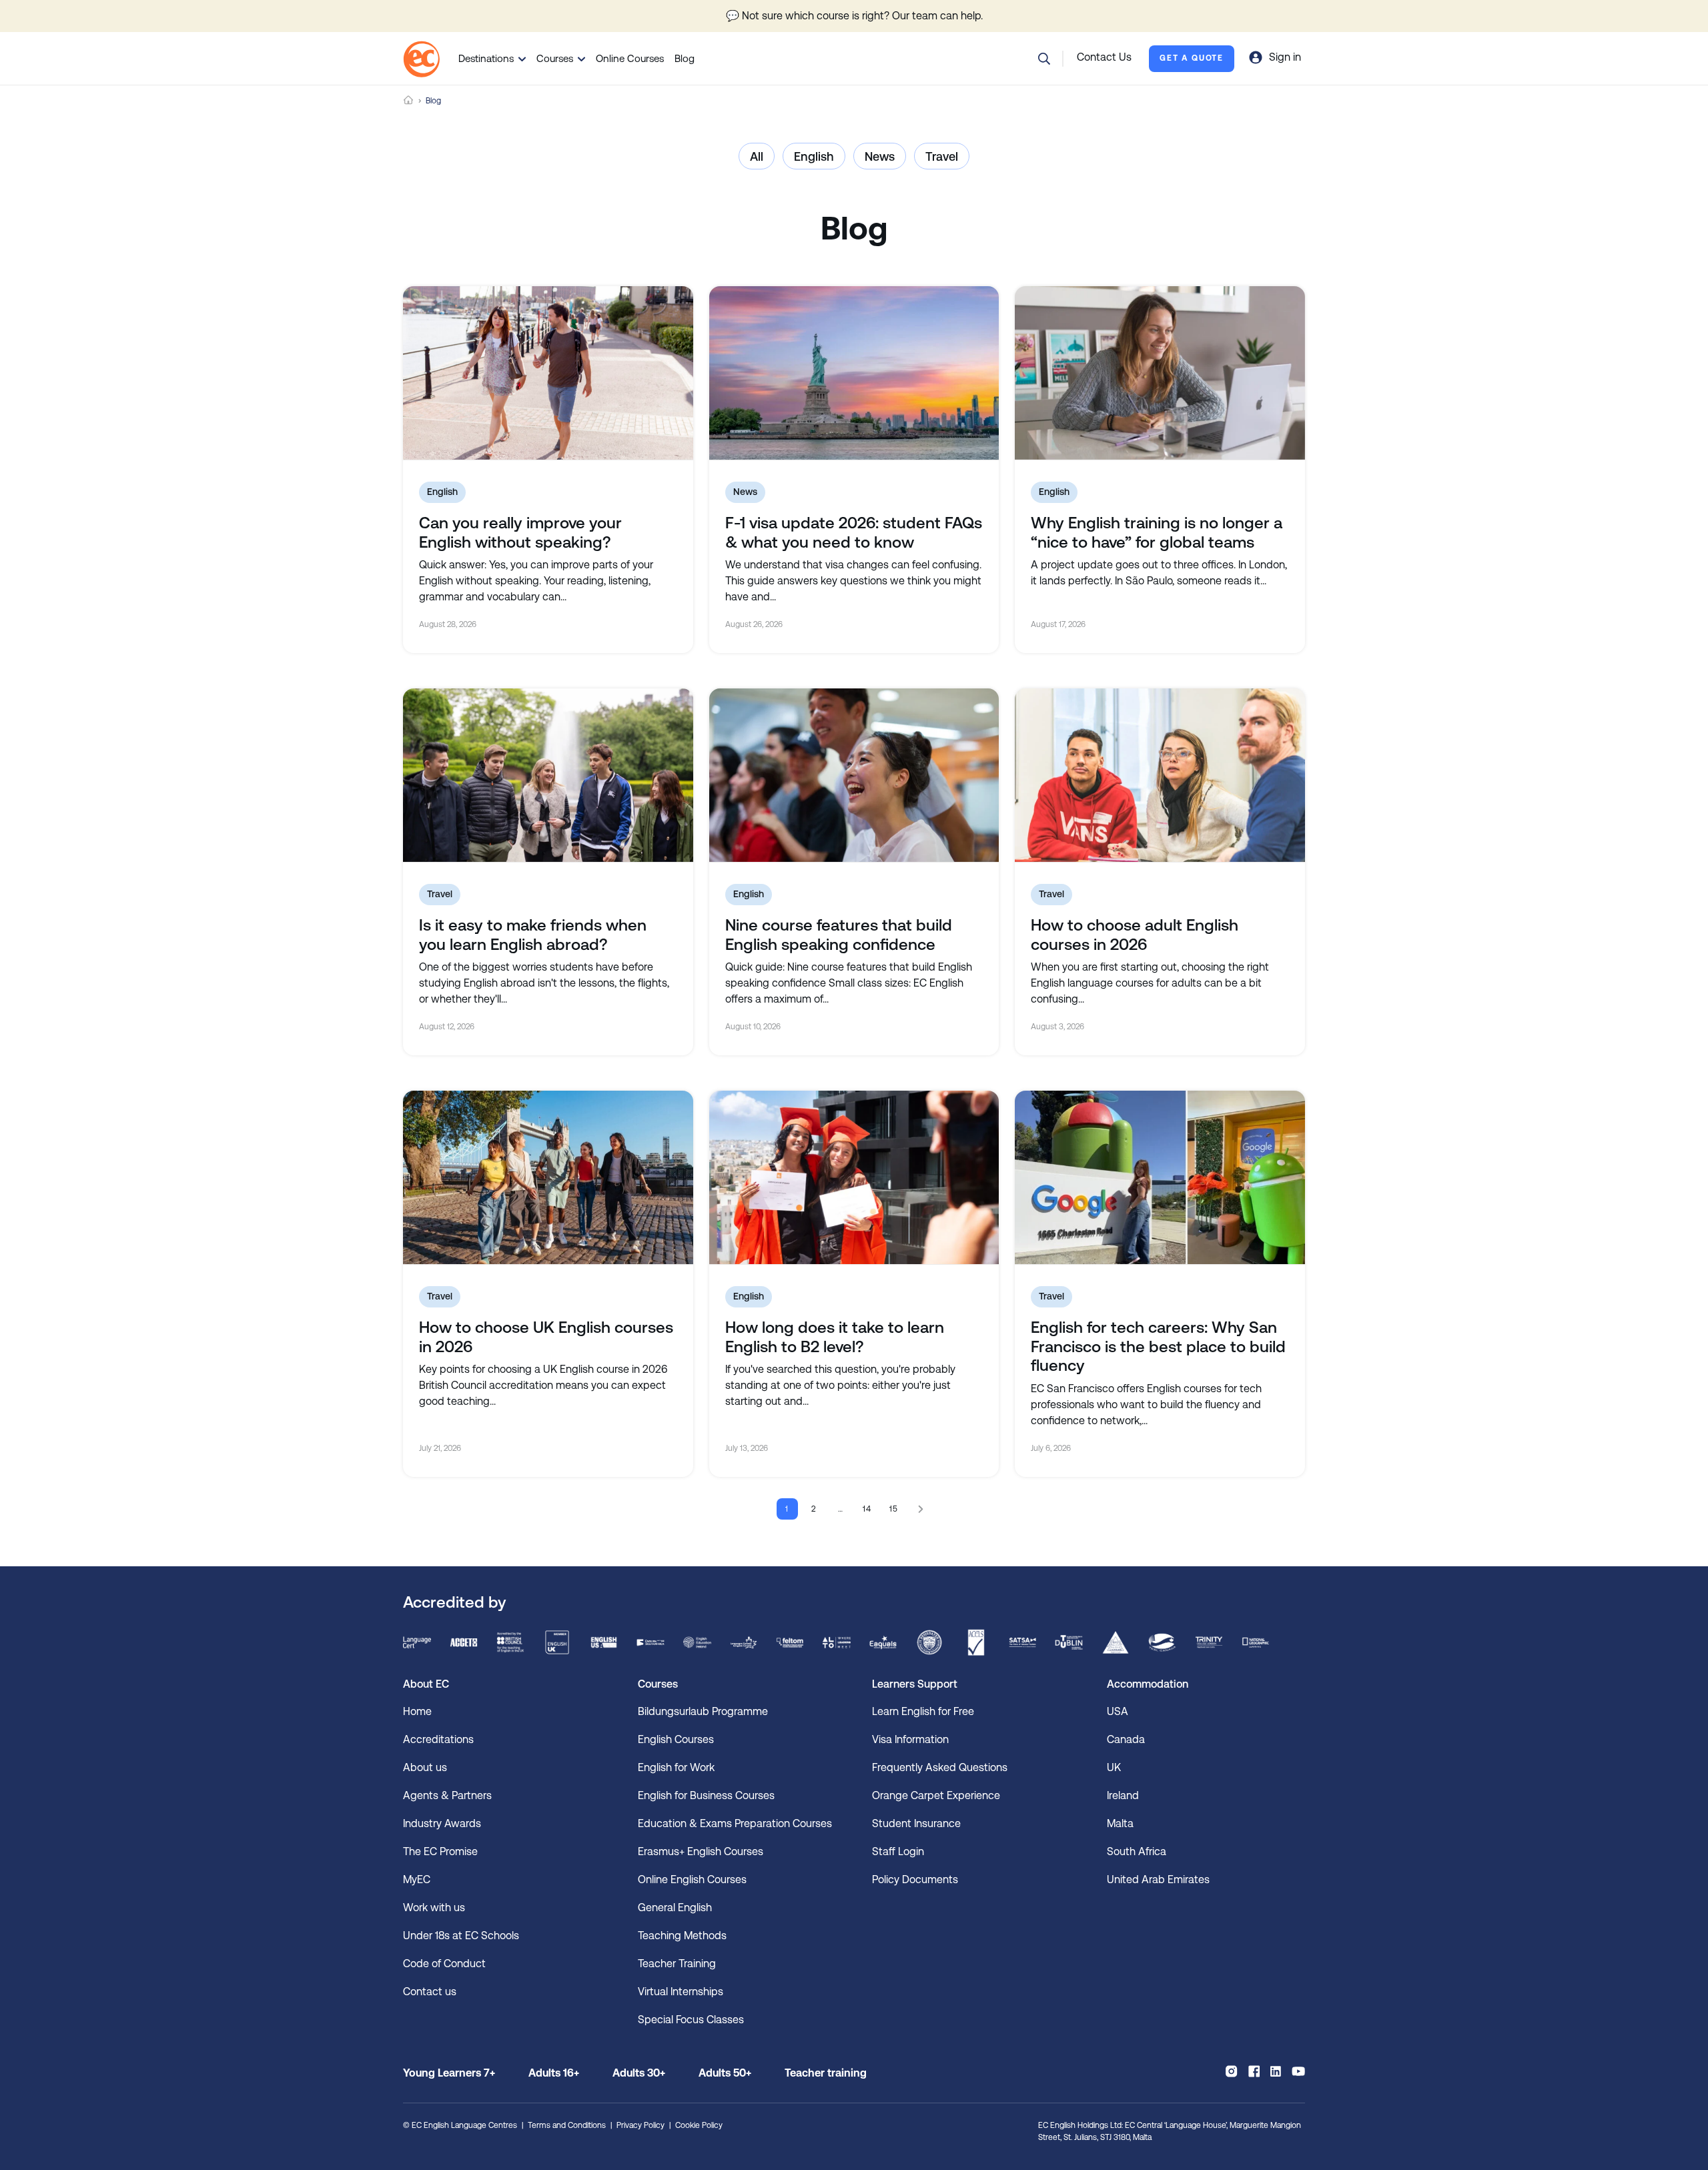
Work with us (434, 1908)
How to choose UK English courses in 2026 (546, 1337)
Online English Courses (692, 1879)
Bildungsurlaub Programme (703, 1711)
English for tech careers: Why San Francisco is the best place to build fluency (1158, 1347)
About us (425, 1767)
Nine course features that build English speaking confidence (839, 935)
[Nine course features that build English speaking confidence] (854, 775)
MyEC (417, 1879)
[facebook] (1254, 2071)
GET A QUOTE (1192, 58)
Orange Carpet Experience (936, 1795)
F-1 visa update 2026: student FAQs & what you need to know (854, 533)
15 (894, 1509)
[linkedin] (1276, 2071)
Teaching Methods (682, 1936)
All (757, 156)
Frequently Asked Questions (940, 1767)
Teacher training (826, 2073)
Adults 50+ (725, 2073)
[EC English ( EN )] (421, 59)
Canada (1126, 1739)
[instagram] (1231, 2071)
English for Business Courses (706, 1795)
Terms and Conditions (567, 2125)
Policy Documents (915, 1879)
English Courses (676, 1739)
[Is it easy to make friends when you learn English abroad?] (548, 775)
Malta (1120, 1823)
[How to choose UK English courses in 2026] (548, 1177)
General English (675, 1908)
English (814, 156)
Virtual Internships (681, 1992)
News (880, 156)
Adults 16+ (554, 2073)
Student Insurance (916, 1823)
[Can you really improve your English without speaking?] (548, 373)
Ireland (1123, 1795)
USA (1118, 1711)
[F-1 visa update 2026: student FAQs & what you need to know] (854, 373)
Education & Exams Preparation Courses (735, 1823)
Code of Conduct (444, 1964)
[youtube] (1298, 2071)
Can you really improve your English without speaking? (520, 533)
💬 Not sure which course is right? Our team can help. (854, 16)
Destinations (486, 58)
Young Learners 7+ (449, 2073)
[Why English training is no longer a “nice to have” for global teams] (1160, 373)
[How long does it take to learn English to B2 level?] (854, 1177)
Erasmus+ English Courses (701, 1851)
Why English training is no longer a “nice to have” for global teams (1157, 533)
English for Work (676, 1767)
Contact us (430, 1992)
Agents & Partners (447, 1795)
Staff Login (898, 1851)
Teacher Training (677, 1964)
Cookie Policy (699, 2125)
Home (408, 100)
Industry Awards (442, 1823)
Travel (942, 156)
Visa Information (910, 1739)
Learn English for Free (923, 1711)
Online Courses (630, 58)
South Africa (1137, 1851)
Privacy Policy (640, 2125)
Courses (555, 58)
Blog (685, 58)
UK (1114, 1767)
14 (868, 1509)
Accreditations (438, 1739)
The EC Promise (440, 1851)
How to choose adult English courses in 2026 (1135, 935)
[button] (1044, 59)
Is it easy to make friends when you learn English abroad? (533, 935)
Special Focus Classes (691, 2020)
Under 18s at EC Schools (461, 1936)
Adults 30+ (639, 2073)
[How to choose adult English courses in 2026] (1160, 775)
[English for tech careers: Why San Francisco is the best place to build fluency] (1160, 1177)
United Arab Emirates (1158, 1879)
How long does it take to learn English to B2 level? (835, 1337)
